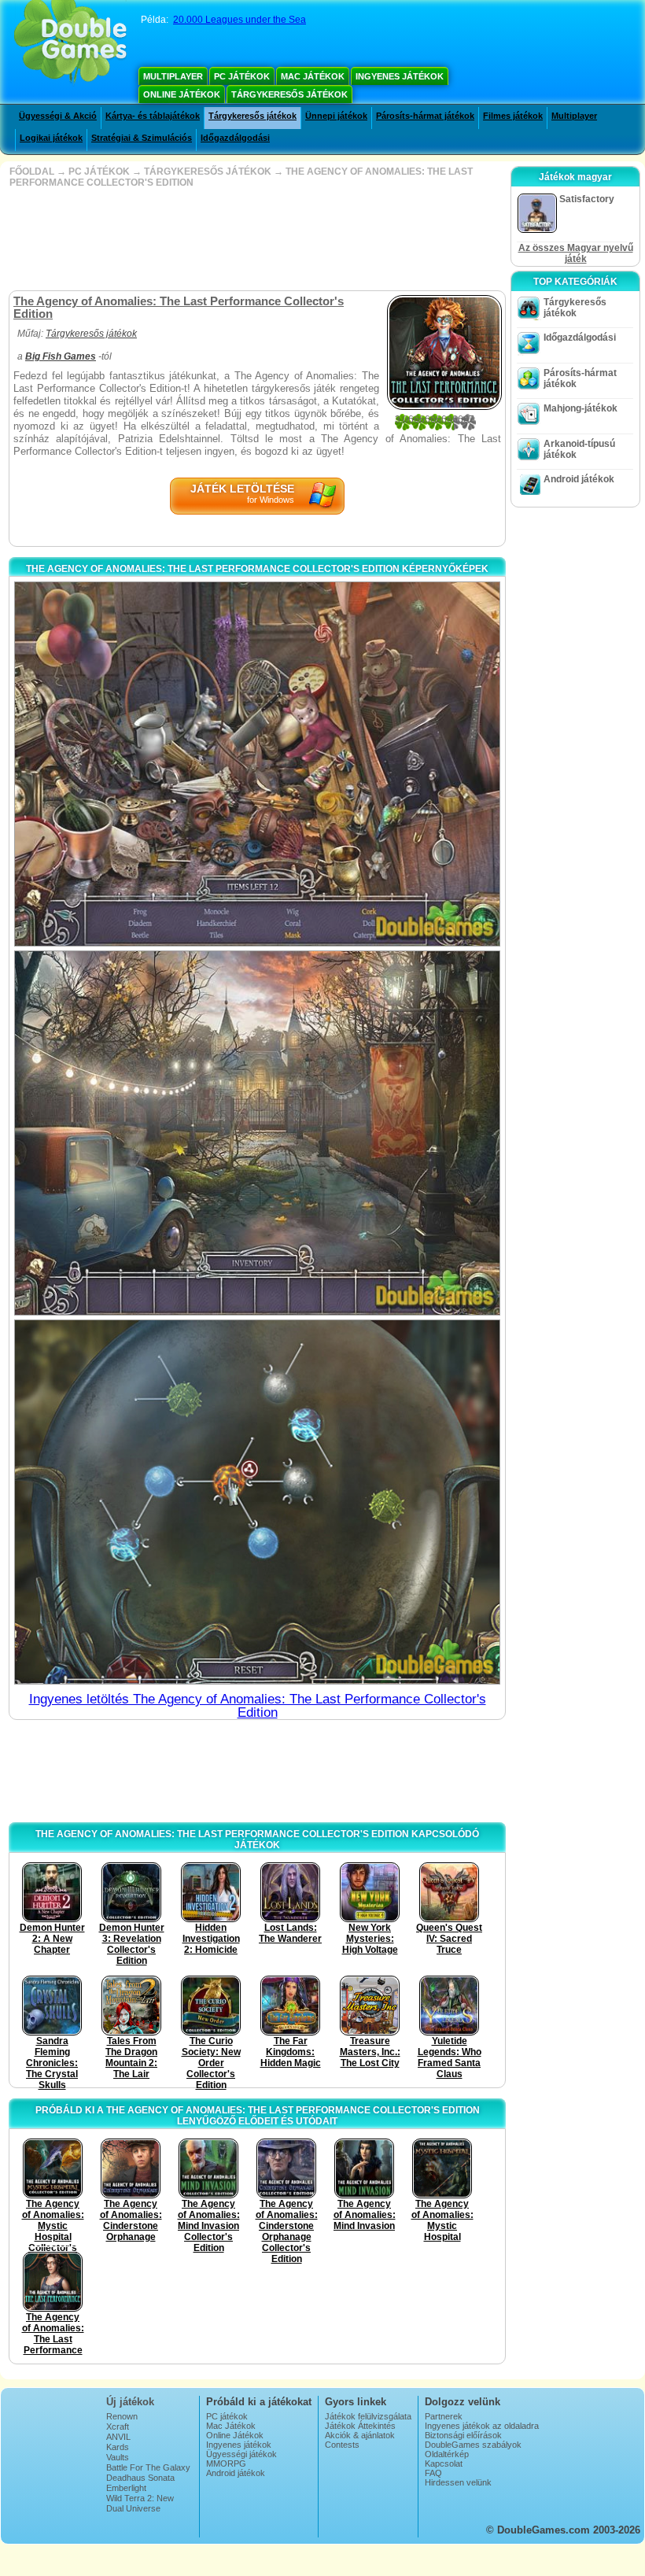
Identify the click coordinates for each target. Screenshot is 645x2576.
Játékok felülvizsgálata (368, 2416)
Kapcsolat (444, 2463)
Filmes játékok (513, 116)
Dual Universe (133, 2508)
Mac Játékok (313, 76)
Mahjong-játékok (580, 408)
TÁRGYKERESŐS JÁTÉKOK (208, 172)
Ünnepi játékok (336, 116)
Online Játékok (182, 94)
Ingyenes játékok (400, 76)
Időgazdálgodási (235, 138)
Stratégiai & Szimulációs (142, 138)
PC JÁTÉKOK (99, 172)
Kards (118, 2447)
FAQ (433, 2473)
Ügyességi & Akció (58, 116)
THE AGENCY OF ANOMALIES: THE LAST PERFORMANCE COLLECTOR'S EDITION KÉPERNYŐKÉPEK (257, 569)
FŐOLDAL (32, 172)
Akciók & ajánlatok (360, 2435)
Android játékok (579, 479)
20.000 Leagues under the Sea (240, 20)
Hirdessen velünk (458, 2482)
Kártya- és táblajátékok (153, 116)
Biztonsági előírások (463, 2435)
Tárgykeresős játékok (289, 94)
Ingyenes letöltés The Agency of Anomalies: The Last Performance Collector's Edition (258, 1706)
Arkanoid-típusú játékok (579, 449)
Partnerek (444, 2416)
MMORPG (226, 2463)
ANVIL (118, 2437)
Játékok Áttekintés (360, 2426)
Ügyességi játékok (241, 2454)
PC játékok (242, 76)
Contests (342, 2445)
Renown (122, 2416)
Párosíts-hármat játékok (425, 116)
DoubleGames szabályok (473, 2445)
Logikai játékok (51, 138)
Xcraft (118, 2427)
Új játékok (130, 2402)
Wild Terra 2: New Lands (140, 2503)
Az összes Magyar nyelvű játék (576, 253)
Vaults (118, 2457)
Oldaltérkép (447, 2454)
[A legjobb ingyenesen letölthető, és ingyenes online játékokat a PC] (70, 43)
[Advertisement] (256, 239)
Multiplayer (173, 76)
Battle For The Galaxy (148, 2467)
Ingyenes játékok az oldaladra (482, 2426)
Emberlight (126, 2488)
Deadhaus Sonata (140, 2478)
